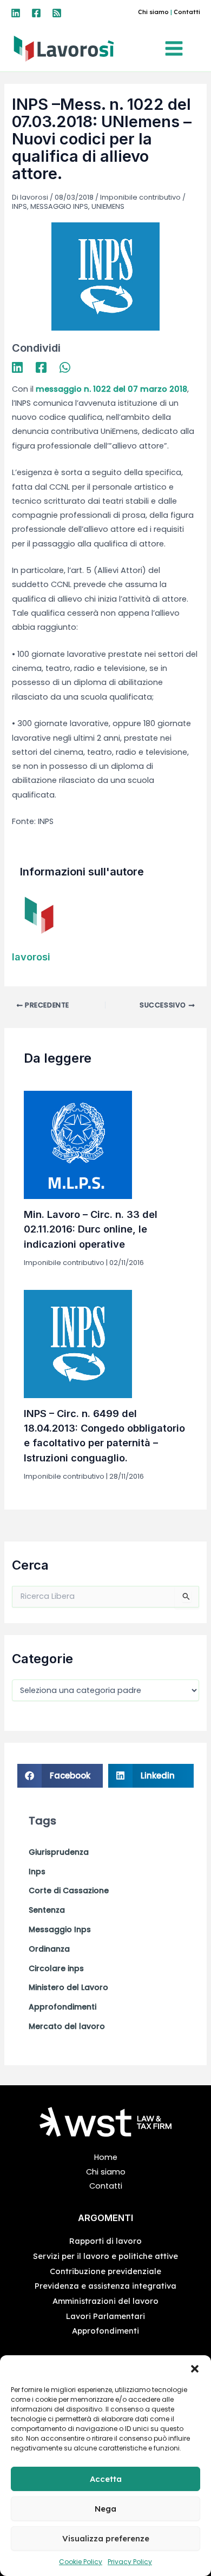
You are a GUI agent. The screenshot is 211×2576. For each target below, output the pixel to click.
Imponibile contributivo (140, 197)
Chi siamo (153, 12)
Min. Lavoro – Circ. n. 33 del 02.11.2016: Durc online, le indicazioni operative (91, 1229)
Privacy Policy (130, 2562)
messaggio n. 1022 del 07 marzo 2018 (111, 389)
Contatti (187, 12)
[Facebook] (36, 13)
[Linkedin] (16, 13)
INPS (19, 206)
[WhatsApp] (65, 367)
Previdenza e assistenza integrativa (105, 2286)
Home (106, 2157)
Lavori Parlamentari (105, 2316)
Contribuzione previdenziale (105, 2271)
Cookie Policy (81, 2562)
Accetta (106, 2479)
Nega (105, 2509)
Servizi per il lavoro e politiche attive (105, 2256)
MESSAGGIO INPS (59, 206)
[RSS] (57, 13)
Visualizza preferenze (106, 2538)
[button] (195, 2369)
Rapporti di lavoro (105, 2241)
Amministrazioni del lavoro (105, 2301)
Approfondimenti (105, 2331)
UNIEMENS (108, 206)
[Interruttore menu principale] (177, 48)
